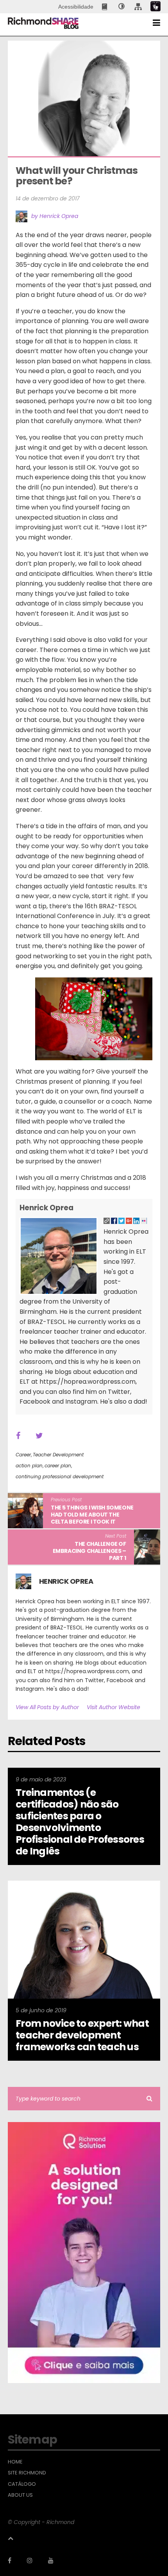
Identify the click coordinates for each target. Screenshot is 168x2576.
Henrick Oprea (46, 1208)
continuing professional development (60, 1476)
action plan (29, 1466)
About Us (20, 2495)
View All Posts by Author (47, 1707)
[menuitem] (105, 7)
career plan (58, 1466)
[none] (122, 7)
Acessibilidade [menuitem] (76, 7)
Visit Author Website (113, 1707)
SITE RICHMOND (27, 2473)
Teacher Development (58, 1455)
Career (23, 1455)
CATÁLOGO (22, 2484)
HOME (15, 2462)
